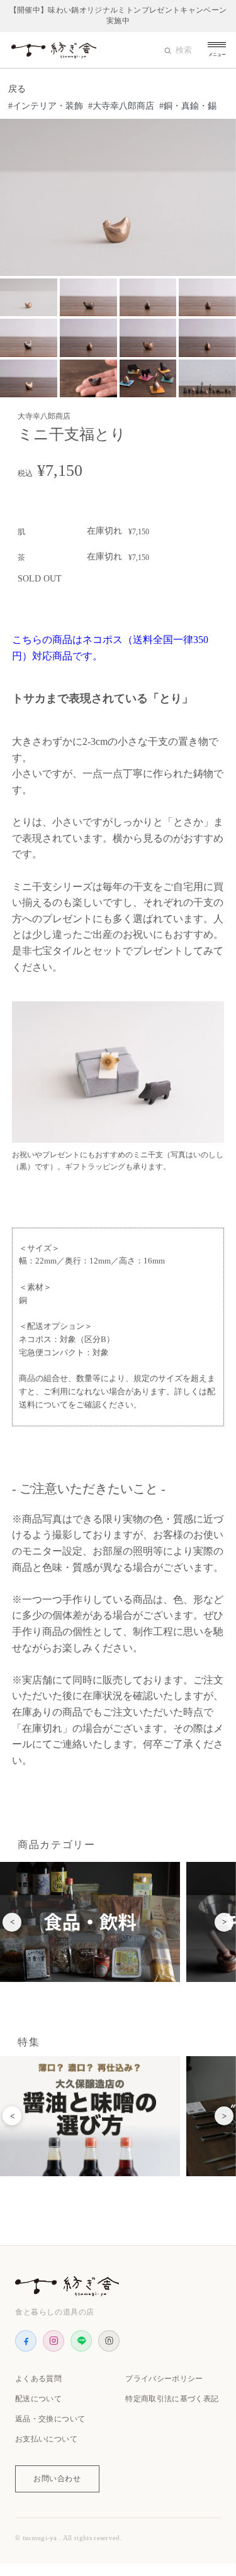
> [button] (224, 1922)
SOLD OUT (40, 579)
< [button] (12, 1922)
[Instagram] (53, 2341)
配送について (38, 2399)
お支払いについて (46, 2439)
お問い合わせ (57, 2479)
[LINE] (81, 2341)
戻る (17, 89)
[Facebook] (26, 2341)
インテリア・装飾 (48, 106)
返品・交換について (50, 2419)
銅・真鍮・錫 (190, 106)
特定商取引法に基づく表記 (172, 2399)
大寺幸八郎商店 (123, 106)
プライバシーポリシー (164, 2379)
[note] (109, 2341)
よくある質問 (38, 2379)
